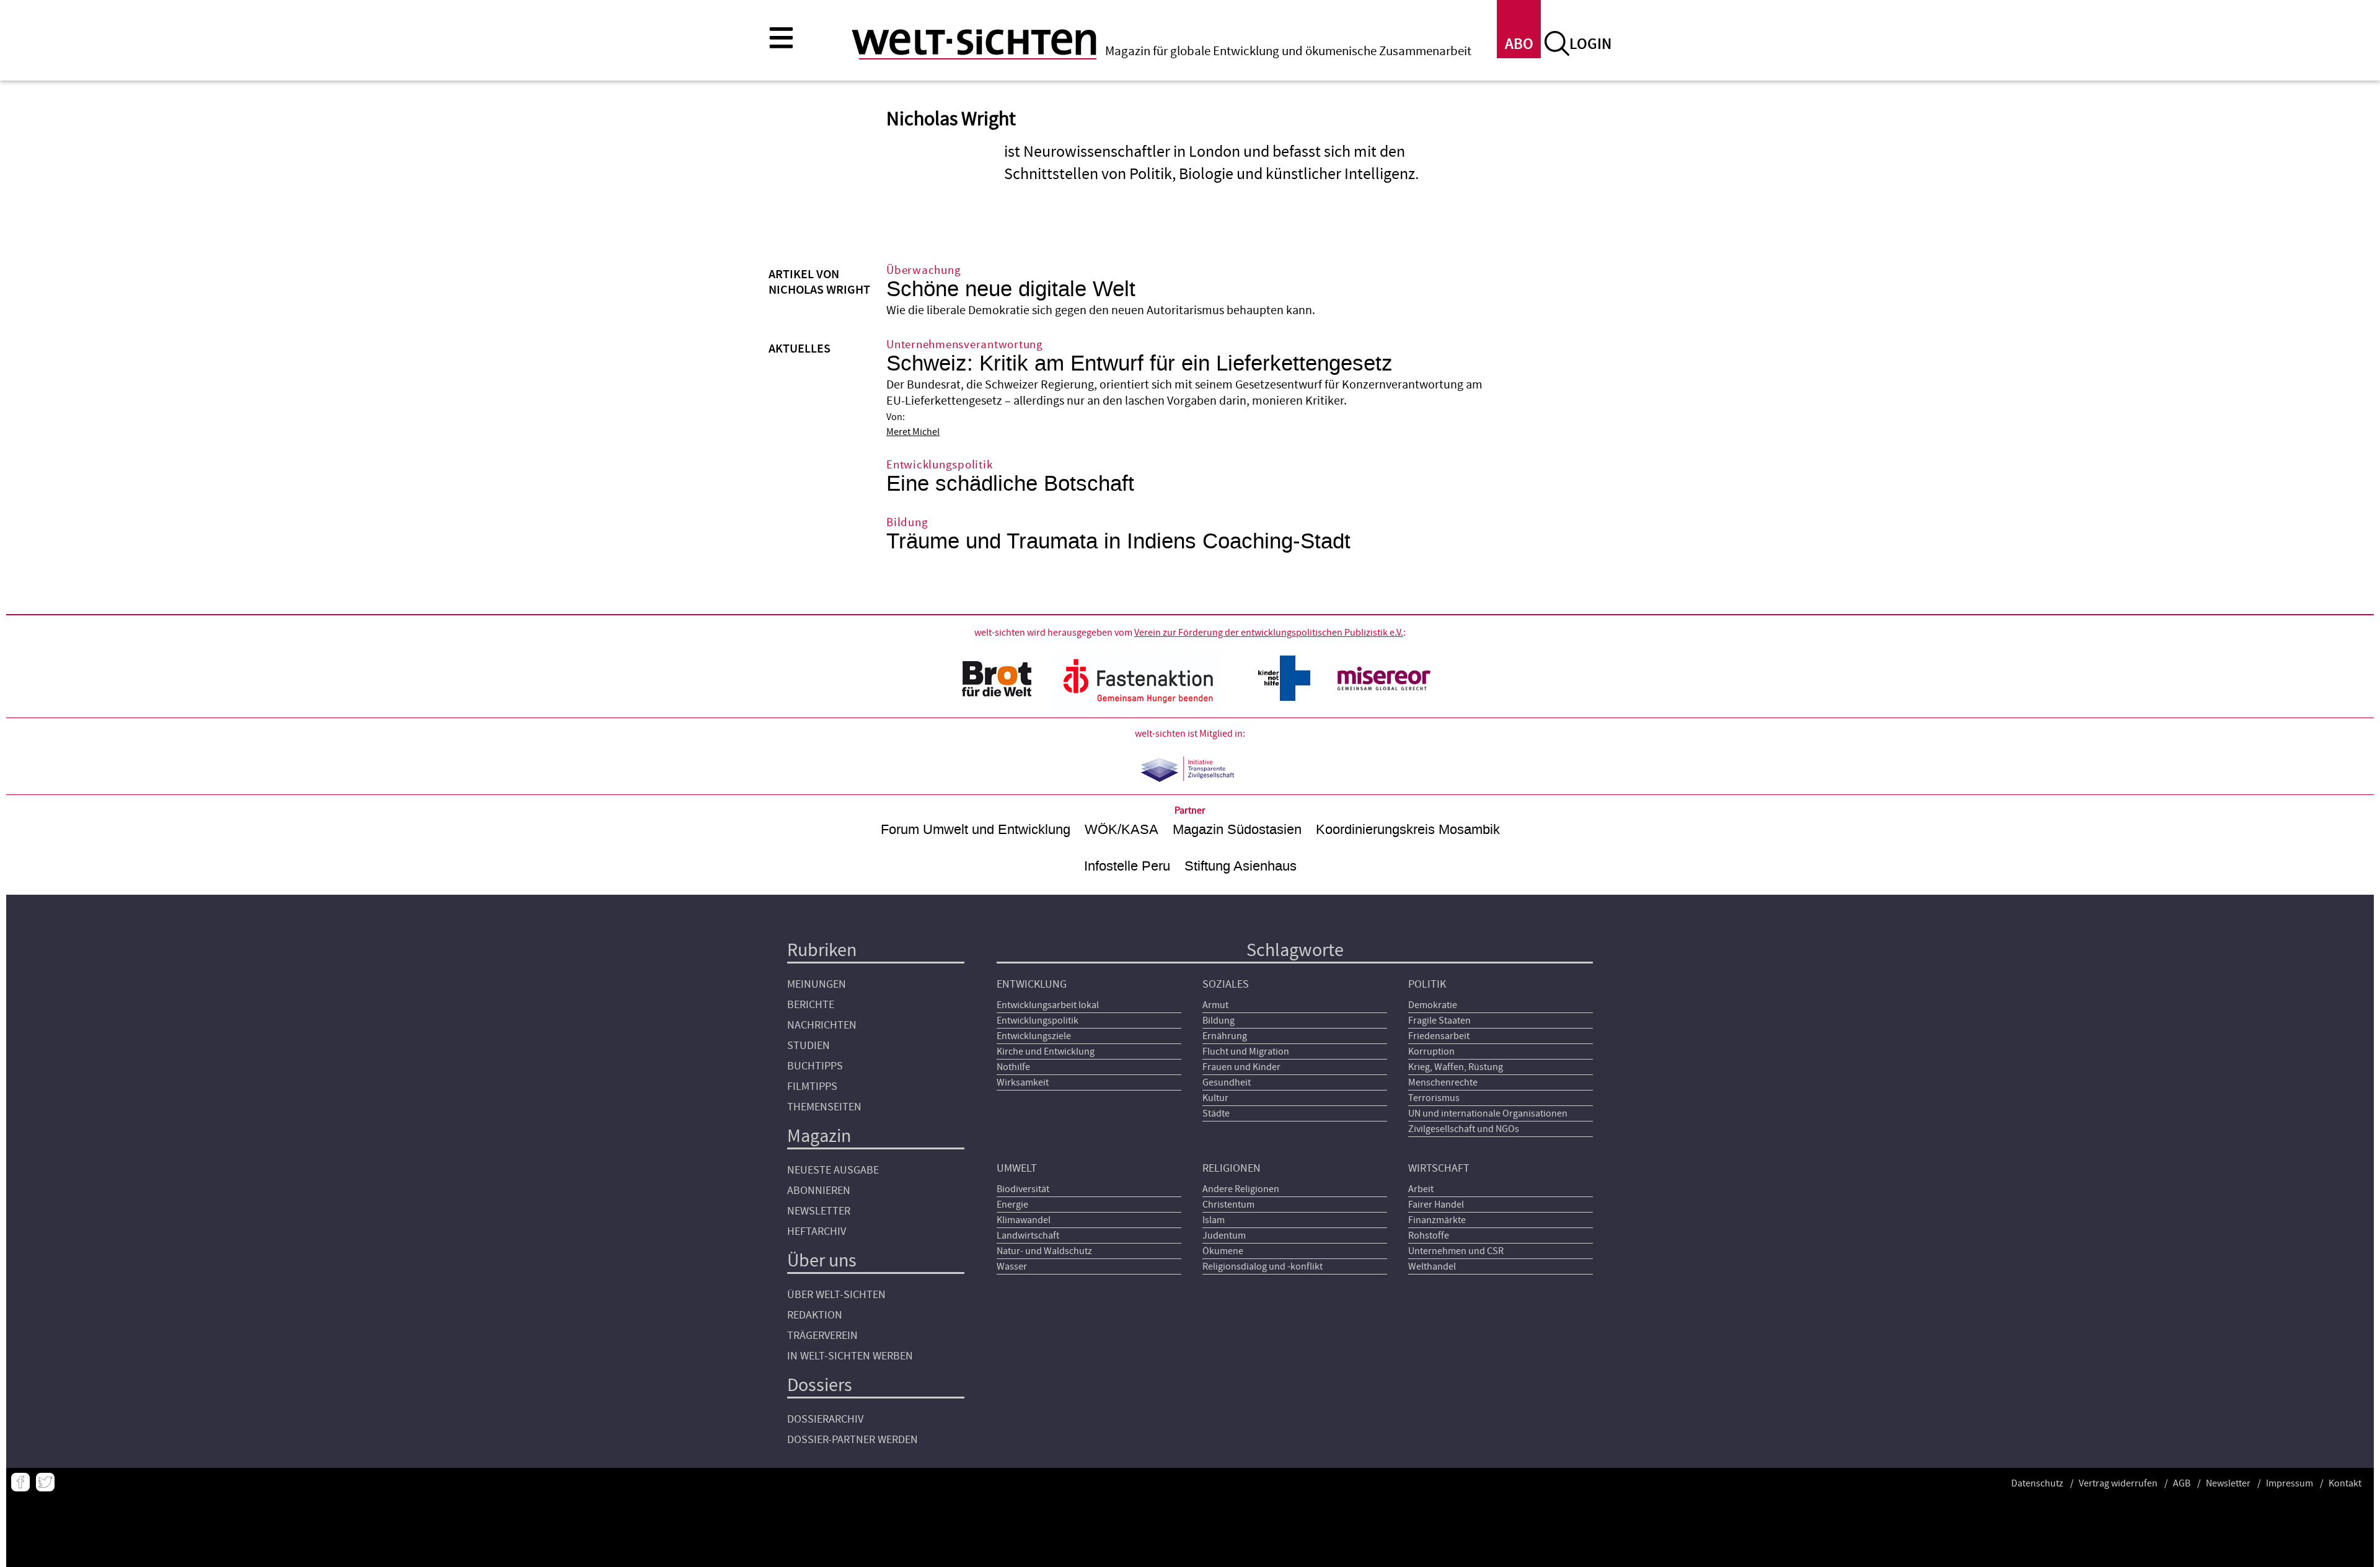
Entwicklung (1032, 984)
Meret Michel (913, 432)
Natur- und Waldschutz (1044, 1251)
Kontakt (2345, 1483)
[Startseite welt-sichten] (974, 42)
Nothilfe (1013, 1067)
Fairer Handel (1436, 1205)
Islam (1214, 1220)
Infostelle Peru (1127, 866)
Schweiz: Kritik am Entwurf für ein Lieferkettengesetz (1139, 363)
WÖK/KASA (1122, 829)
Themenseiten (824, 1107)
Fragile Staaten (1439, 1021)
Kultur (1215, 1098)
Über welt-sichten (836, 1295)
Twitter (45, 1482)
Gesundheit (1227, 1082)
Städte (1216, 1113)
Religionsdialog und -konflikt (1263, 1266)
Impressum (2290, 1483)
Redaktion (815, 1315)
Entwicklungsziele (1034, 1036)
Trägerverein (822, 1336)
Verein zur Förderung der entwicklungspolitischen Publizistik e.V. (1269, 633)
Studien (809, 1046)
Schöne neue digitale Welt (1011, 289)
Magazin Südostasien (1237, 829)
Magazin (819, 1136)
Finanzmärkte (1437, 1220)
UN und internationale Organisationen (1488, 1113)
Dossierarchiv (825, 1419)
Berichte (811, 1005)
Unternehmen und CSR (1456, 1251)
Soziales (1226, 984)
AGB (2182, 1483)
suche (1557, 43)
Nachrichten (822, 1025)
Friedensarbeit (1439, 1036)
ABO (1519, 44)
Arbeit (1421, 1189)
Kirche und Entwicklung (1046, 1051)
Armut (1215, 1005)
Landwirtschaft (1028, 1236)
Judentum (1224, 1236)
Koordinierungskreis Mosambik (1408, 829)
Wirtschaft (1439, 1168)
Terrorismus (1434, 1098)
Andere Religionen (1241, 1189)
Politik (1427, 984)
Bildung (1219, 1021)
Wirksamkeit (1023, 1082)
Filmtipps (812, 1086)
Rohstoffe (1429, 1236)
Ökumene (1223, 1251)
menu (781, 37)
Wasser (1012, 1266)
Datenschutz (2037, 1483)
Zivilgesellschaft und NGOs (1464, 1129)
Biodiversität (1023, 1189)
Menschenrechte (1443, 1082)
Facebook (20, 1482)
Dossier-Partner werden (853, 1440)
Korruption (1431, 1051)
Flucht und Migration (1246, 1051)
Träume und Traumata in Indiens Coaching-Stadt (1118, 541)
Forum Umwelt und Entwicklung (976, 829)
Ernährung (1225, 1036)
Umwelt (1017, 1168)
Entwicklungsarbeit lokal (1048, 1005)
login (1590, 44)
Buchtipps (815, 1066)
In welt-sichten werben (850, 1356)
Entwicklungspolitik (1038, 1021)
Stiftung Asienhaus (1241, 866)
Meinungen (817, 984)
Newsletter (819, 1211)
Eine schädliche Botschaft (1010, 484)
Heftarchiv (817, 1231)
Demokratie (1433, 1005)
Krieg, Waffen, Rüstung (1456, 1067)
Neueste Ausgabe (833, 1170)
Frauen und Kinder (1241, 1067)
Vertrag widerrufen (2118, 1483)
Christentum (1228, 1205)
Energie (1012, 1205)
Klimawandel (1024, 1220)
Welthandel (1432, 1266)
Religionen (1232, 1168)
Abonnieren (819, 1191)
